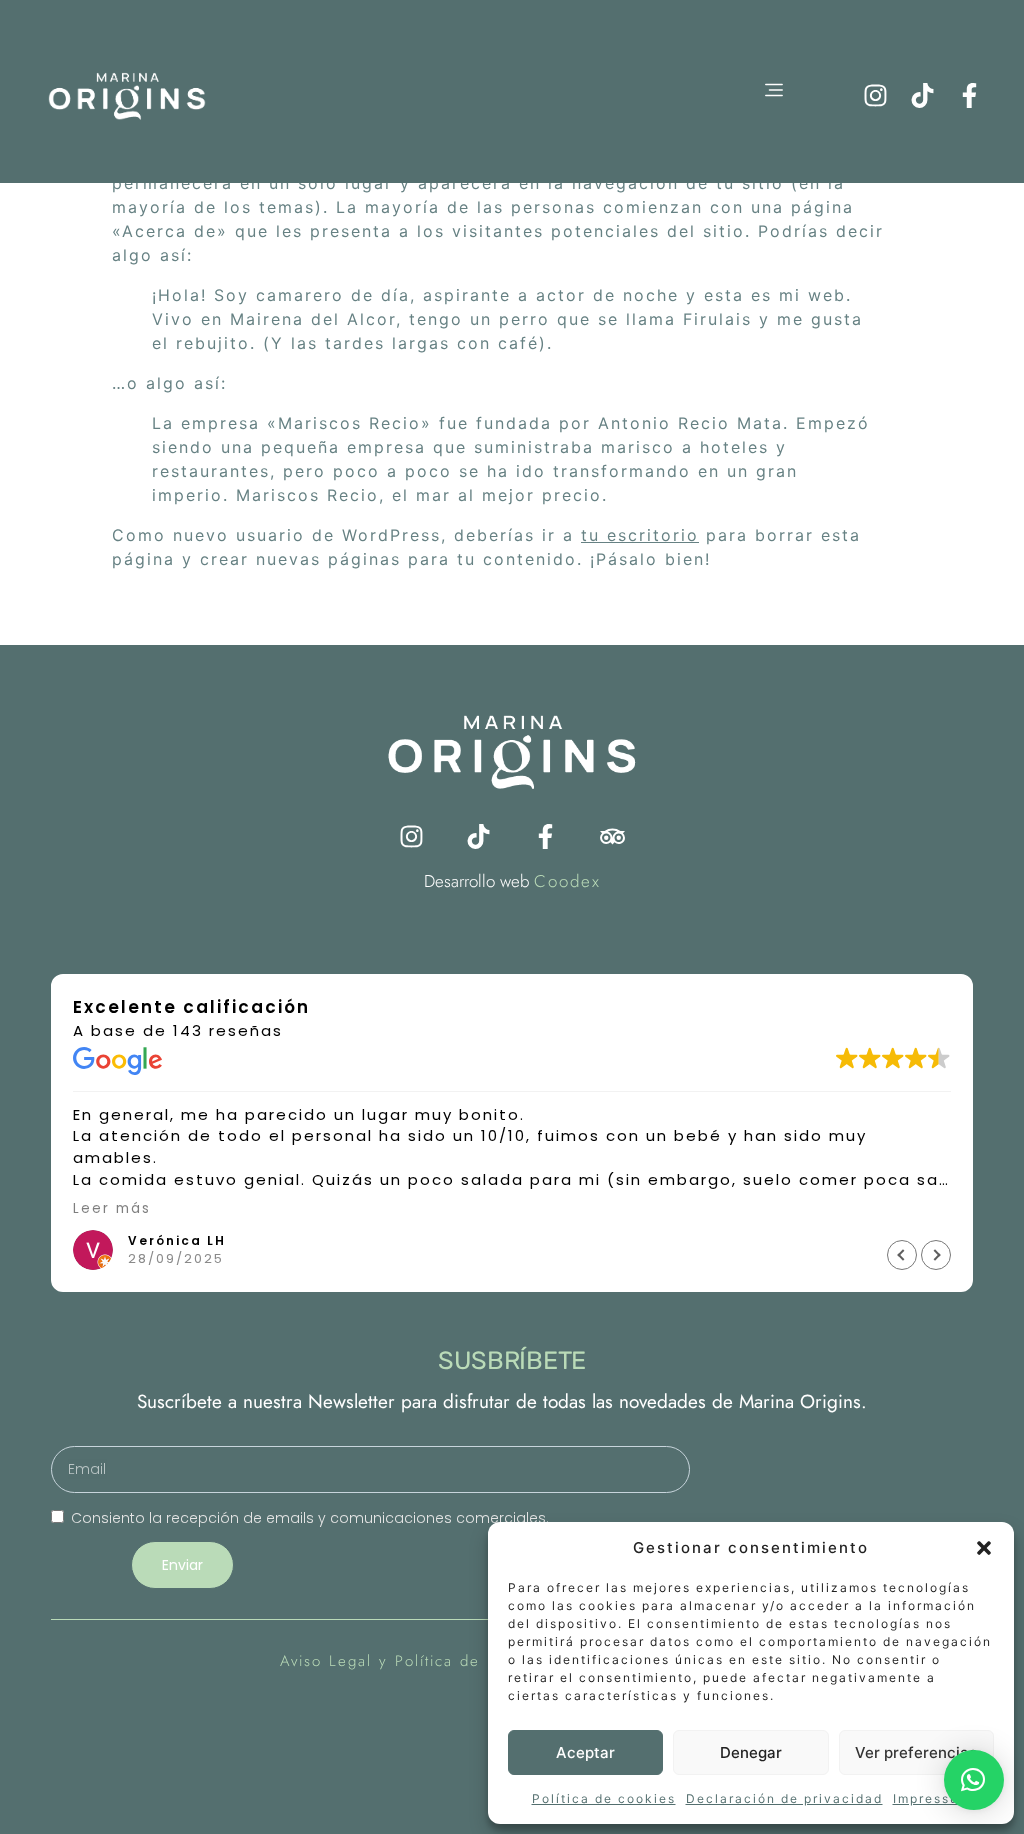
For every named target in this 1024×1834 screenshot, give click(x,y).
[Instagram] (875, 95)
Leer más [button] (112, 1209)
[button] (984, 1548)
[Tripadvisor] (612, 836)
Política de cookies (604, 1798)
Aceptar (585, 1752)
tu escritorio (640, 535)
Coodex (567, 881)
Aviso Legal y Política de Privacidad (424, 1661)
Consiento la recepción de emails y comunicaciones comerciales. (310, 1518)
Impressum (932, 1798)
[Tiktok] (922, 95)
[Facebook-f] (969, 95)
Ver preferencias (916, 1752)
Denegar (751, 1752)
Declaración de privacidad (784, 1798)
